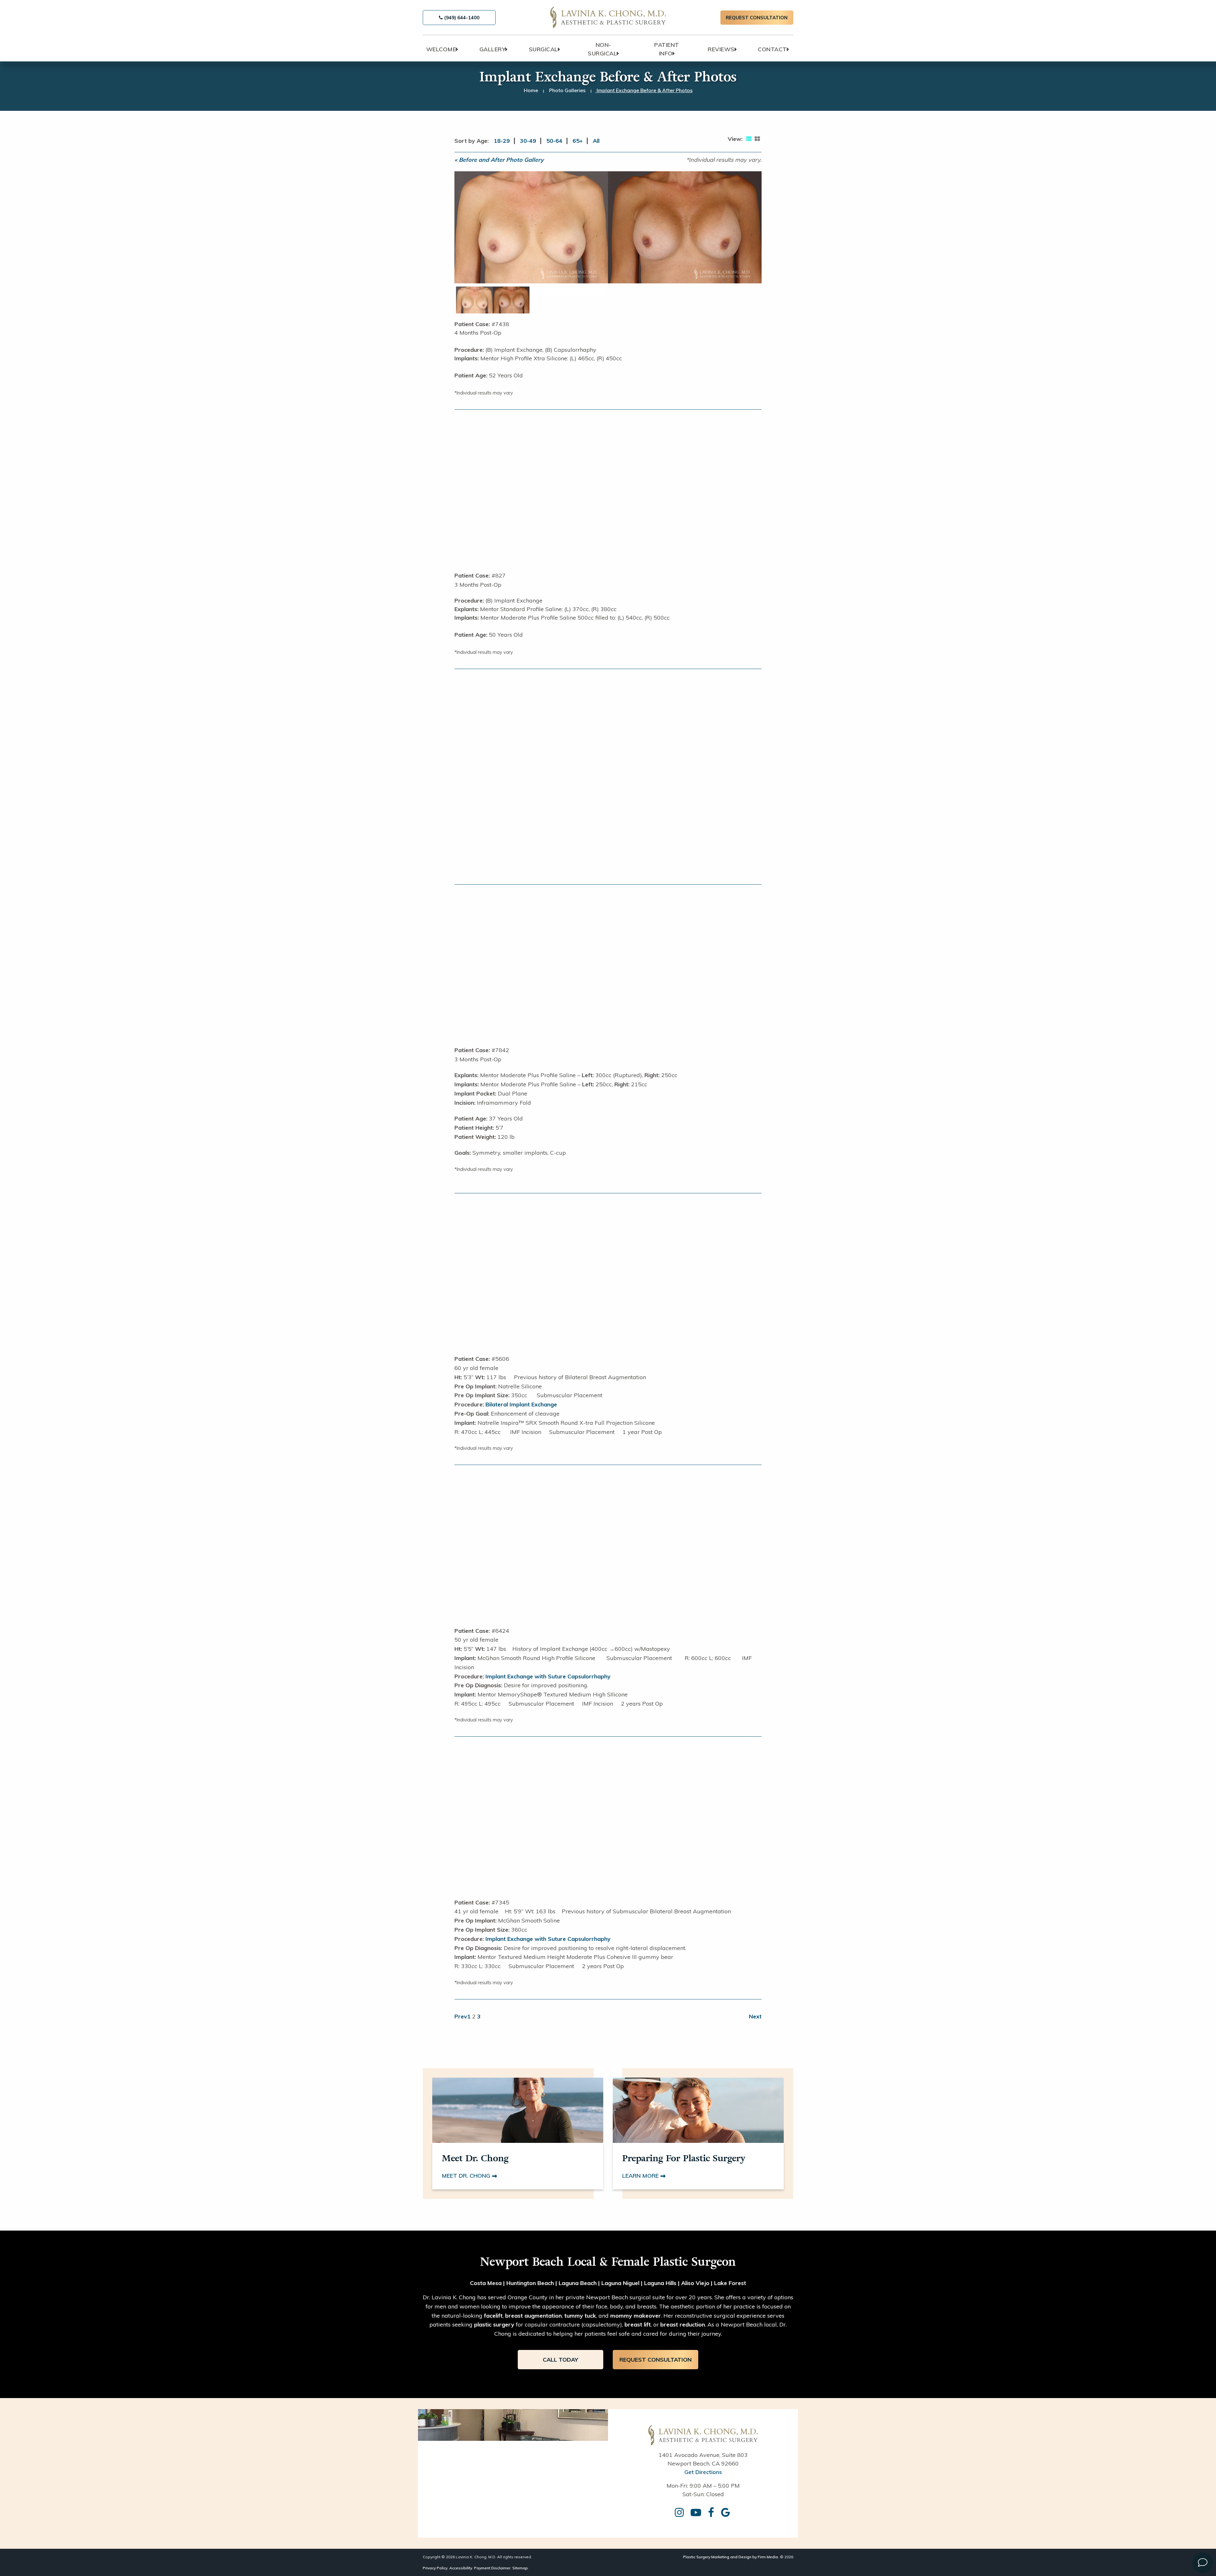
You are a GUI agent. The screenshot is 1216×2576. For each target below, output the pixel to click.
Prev (461, 2016)
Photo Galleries (567, 90)
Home (531, 90)
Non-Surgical (602, 49)
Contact (772, 49)
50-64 (554, 141)
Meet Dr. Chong (467, 2176)
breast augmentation (533, 2316)
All (596, 141)
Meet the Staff (687, 848)
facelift (493, 2316)
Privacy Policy (435, 2568)
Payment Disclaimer (492, 2568)
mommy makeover (636, 2316)
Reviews (721, 49)
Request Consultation (757, 18)
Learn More (641, 2176)
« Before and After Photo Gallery (499, 160)
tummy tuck (580, 2316)
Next (755, 2016)
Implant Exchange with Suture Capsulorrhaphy (548, 1676)
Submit (529, 850)
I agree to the (524, 830)
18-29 (502, 141)
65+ (578, 141)
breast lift (638, 2324)
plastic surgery (494, 2324)
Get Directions (703, 2472)
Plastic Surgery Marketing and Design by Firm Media (731, 2557)
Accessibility (461, 2568)
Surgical (543, 49)
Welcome (441, 49)
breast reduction (683, 2324)
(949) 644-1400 (461, 18)
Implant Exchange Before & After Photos (645, 90)
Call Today (560, 2360)
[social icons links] (680, 2513)
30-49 (528, 141)
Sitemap (520, 2568)
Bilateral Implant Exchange (521, 1404)
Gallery (493, 49)
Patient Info (667, 49)
